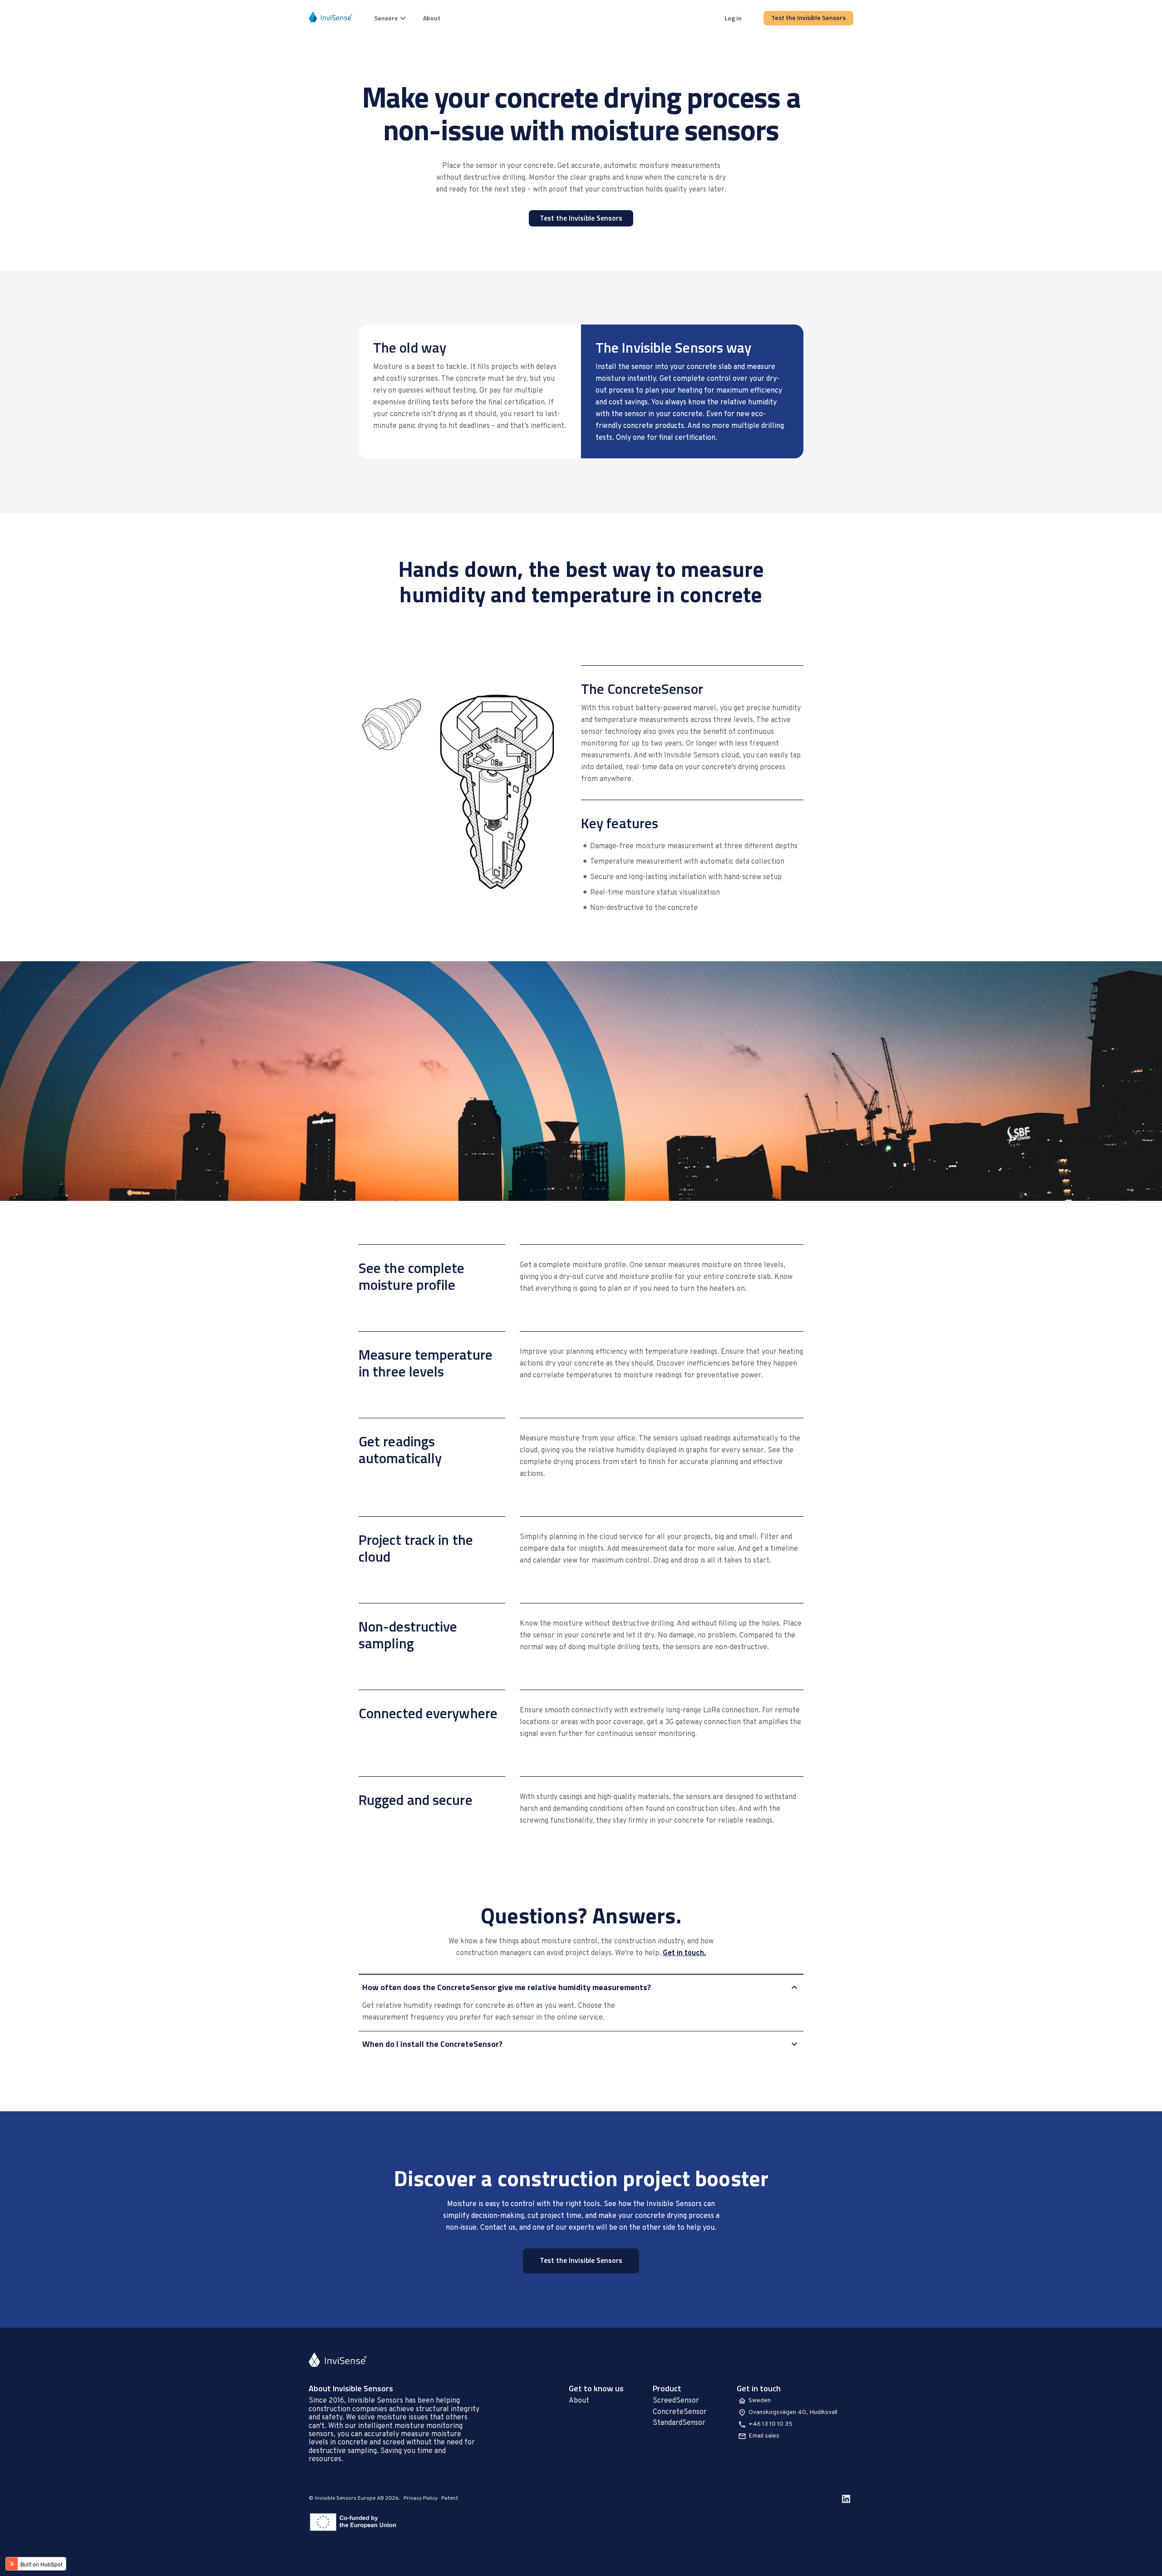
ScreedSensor (676, 2401)
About (432, 18)
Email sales (764, 2436)
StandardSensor (679, 2423)
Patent (450, 2498)
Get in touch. (684, 1953)
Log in (733, 18)
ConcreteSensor (680, 2412)
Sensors (386, 18)
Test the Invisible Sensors (808, 17)
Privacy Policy (421, 2498)
